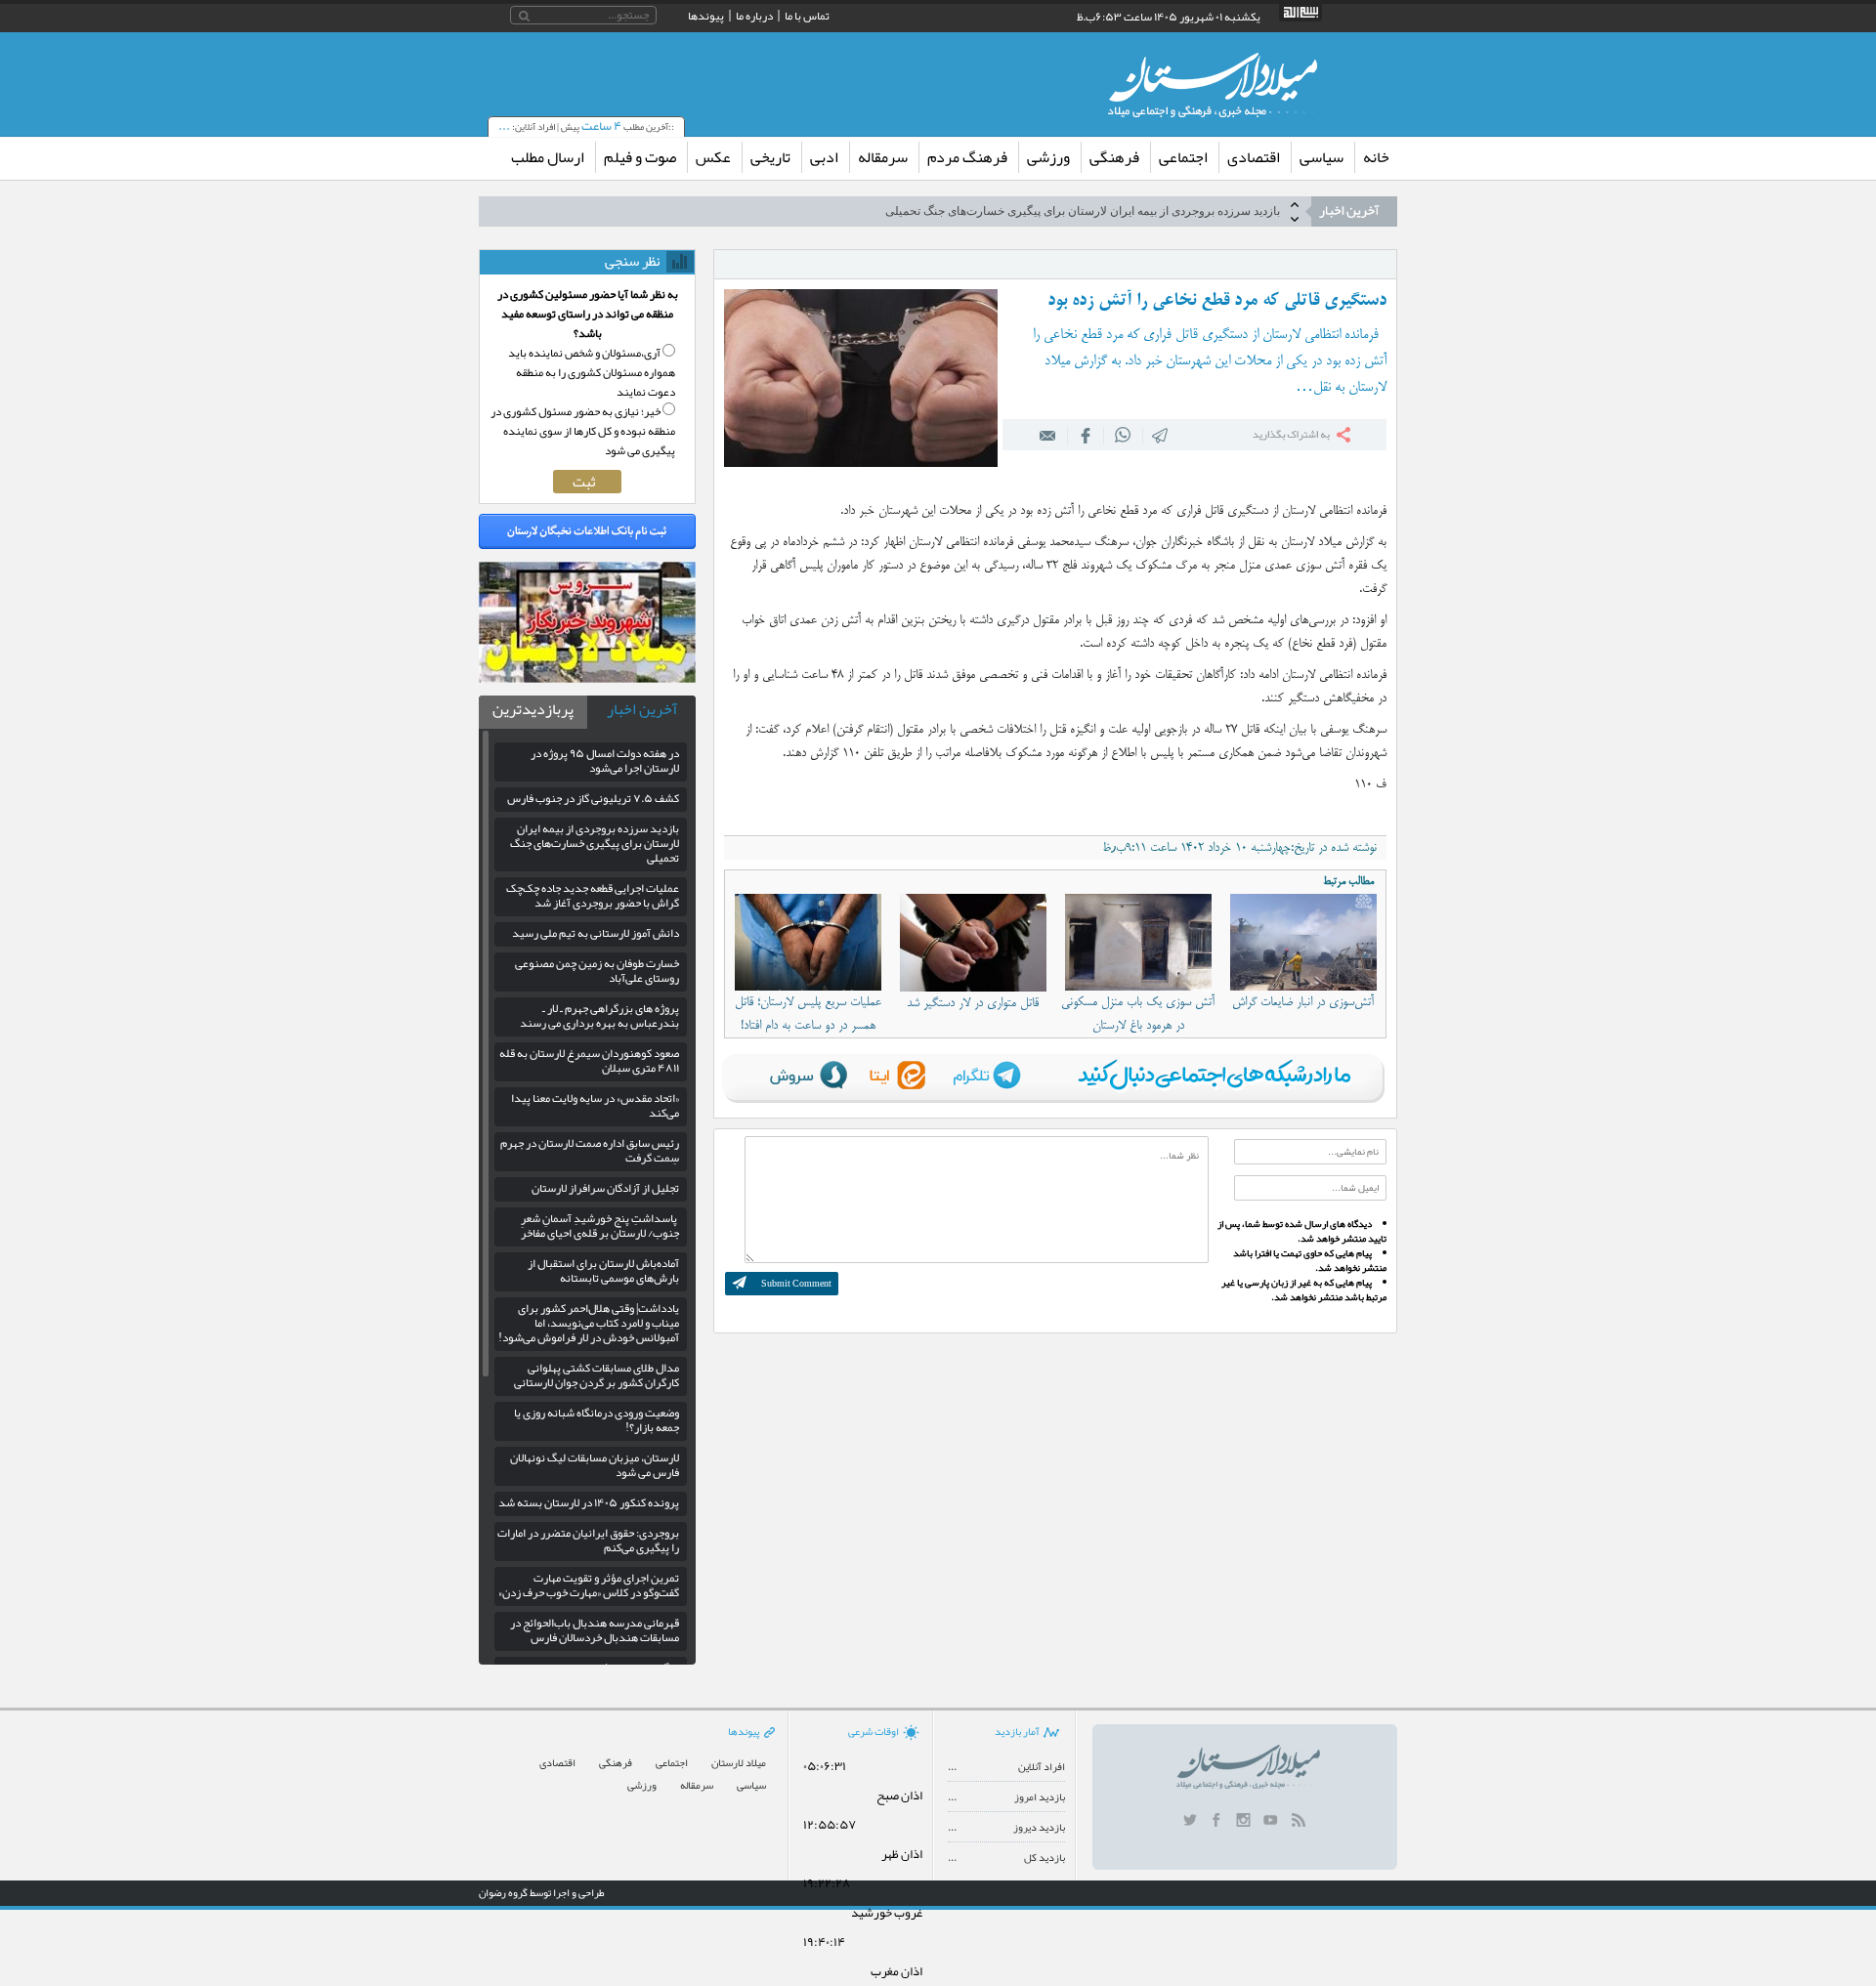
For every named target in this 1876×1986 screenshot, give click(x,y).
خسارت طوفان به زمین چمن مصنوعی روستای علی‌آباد (597, 971)
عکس (713, 157)
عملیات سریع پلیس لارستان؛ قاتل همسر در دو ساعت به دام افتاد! (808, 1014)
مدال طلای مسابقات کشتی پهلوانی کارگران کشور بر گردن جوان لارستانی (597, 1375)
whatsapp (1123, 435)
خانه (1376, 157)
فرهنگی (1114, 157)
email (1048, 435)
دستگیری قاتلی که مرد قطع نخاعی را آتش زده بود (1217, 301)
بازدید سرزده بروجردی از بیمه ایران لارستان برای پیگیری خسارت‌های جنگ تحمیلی (1083, 211)
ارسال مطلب (548, 157)
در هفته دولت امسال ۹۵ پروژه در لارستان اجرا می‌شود (605, 761)
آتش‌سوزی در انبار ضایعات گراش (1303, 1002)
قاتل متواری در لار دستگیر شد (973, 1003)
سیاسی (1322, 157)
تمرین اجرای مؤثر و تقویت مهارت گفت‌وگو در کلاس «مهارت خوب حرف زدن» (589, 1585)
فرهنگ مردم (967, 157)
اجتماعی (1183, 157)
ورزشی (1048, 157)
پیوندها (706, 16)
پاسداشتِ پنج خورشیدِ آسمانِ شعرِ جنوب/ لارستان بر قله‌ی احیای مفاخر (600, 1225)
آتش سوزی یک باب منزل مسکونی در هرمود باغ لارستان (1138, 1014)
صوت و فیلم (640, 157)
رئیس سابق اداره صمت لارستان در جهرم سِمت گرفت (590, 1150)
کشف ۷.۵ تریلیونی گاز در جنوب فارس (593, 798)
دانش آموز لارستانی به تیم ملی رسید (596, 933)
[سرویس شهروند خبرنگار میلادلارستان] (587, 678)
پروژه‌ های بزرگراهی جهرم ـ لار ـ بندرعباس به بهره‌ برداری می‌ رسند (599, 1015)
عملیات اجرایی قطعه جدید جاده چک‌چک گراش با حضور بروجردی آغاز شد (593, 895)
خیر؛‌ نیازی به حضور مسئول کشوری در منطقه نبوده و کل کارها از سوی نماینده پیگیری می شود (583, 431)
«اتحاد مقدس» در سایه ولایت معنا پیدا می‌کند (595, 1105)
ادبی (824, 157)
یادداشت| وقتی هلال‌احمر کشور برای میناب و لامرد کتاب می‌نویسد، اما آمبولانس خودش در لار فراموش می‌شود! (589, 1323)
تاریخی (770, 157)
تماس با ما (807, 16)
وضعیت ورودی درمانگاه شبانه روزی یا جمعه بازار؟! (597, 1420)
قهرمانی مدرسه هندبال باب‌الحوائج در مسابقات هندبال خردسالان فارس (595, 1630)
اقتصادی (1254, 157)
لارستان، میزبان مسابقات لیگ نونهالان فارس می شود (595, 1465)
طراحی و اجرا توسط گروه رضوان (542, 1892)
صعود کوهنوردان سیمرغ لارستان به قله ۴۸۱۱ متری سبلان (589, 1060)
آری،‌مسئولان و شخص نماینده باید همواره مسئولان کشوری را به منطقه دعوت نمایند (592, 372)
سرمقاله (883, 157)
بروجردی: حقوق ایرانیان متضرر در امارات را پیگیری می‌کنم (588, 1540)
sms (1161, 435)
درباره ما (754, 16)
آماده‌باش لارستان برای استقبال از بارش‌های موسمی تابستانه (603, 1270)
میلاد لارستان (739, 1763)
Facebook (1086, 435)
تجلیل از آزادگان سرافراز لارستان (605, 1188)
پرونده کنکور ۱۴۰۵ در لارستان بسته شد (589, 1502)
